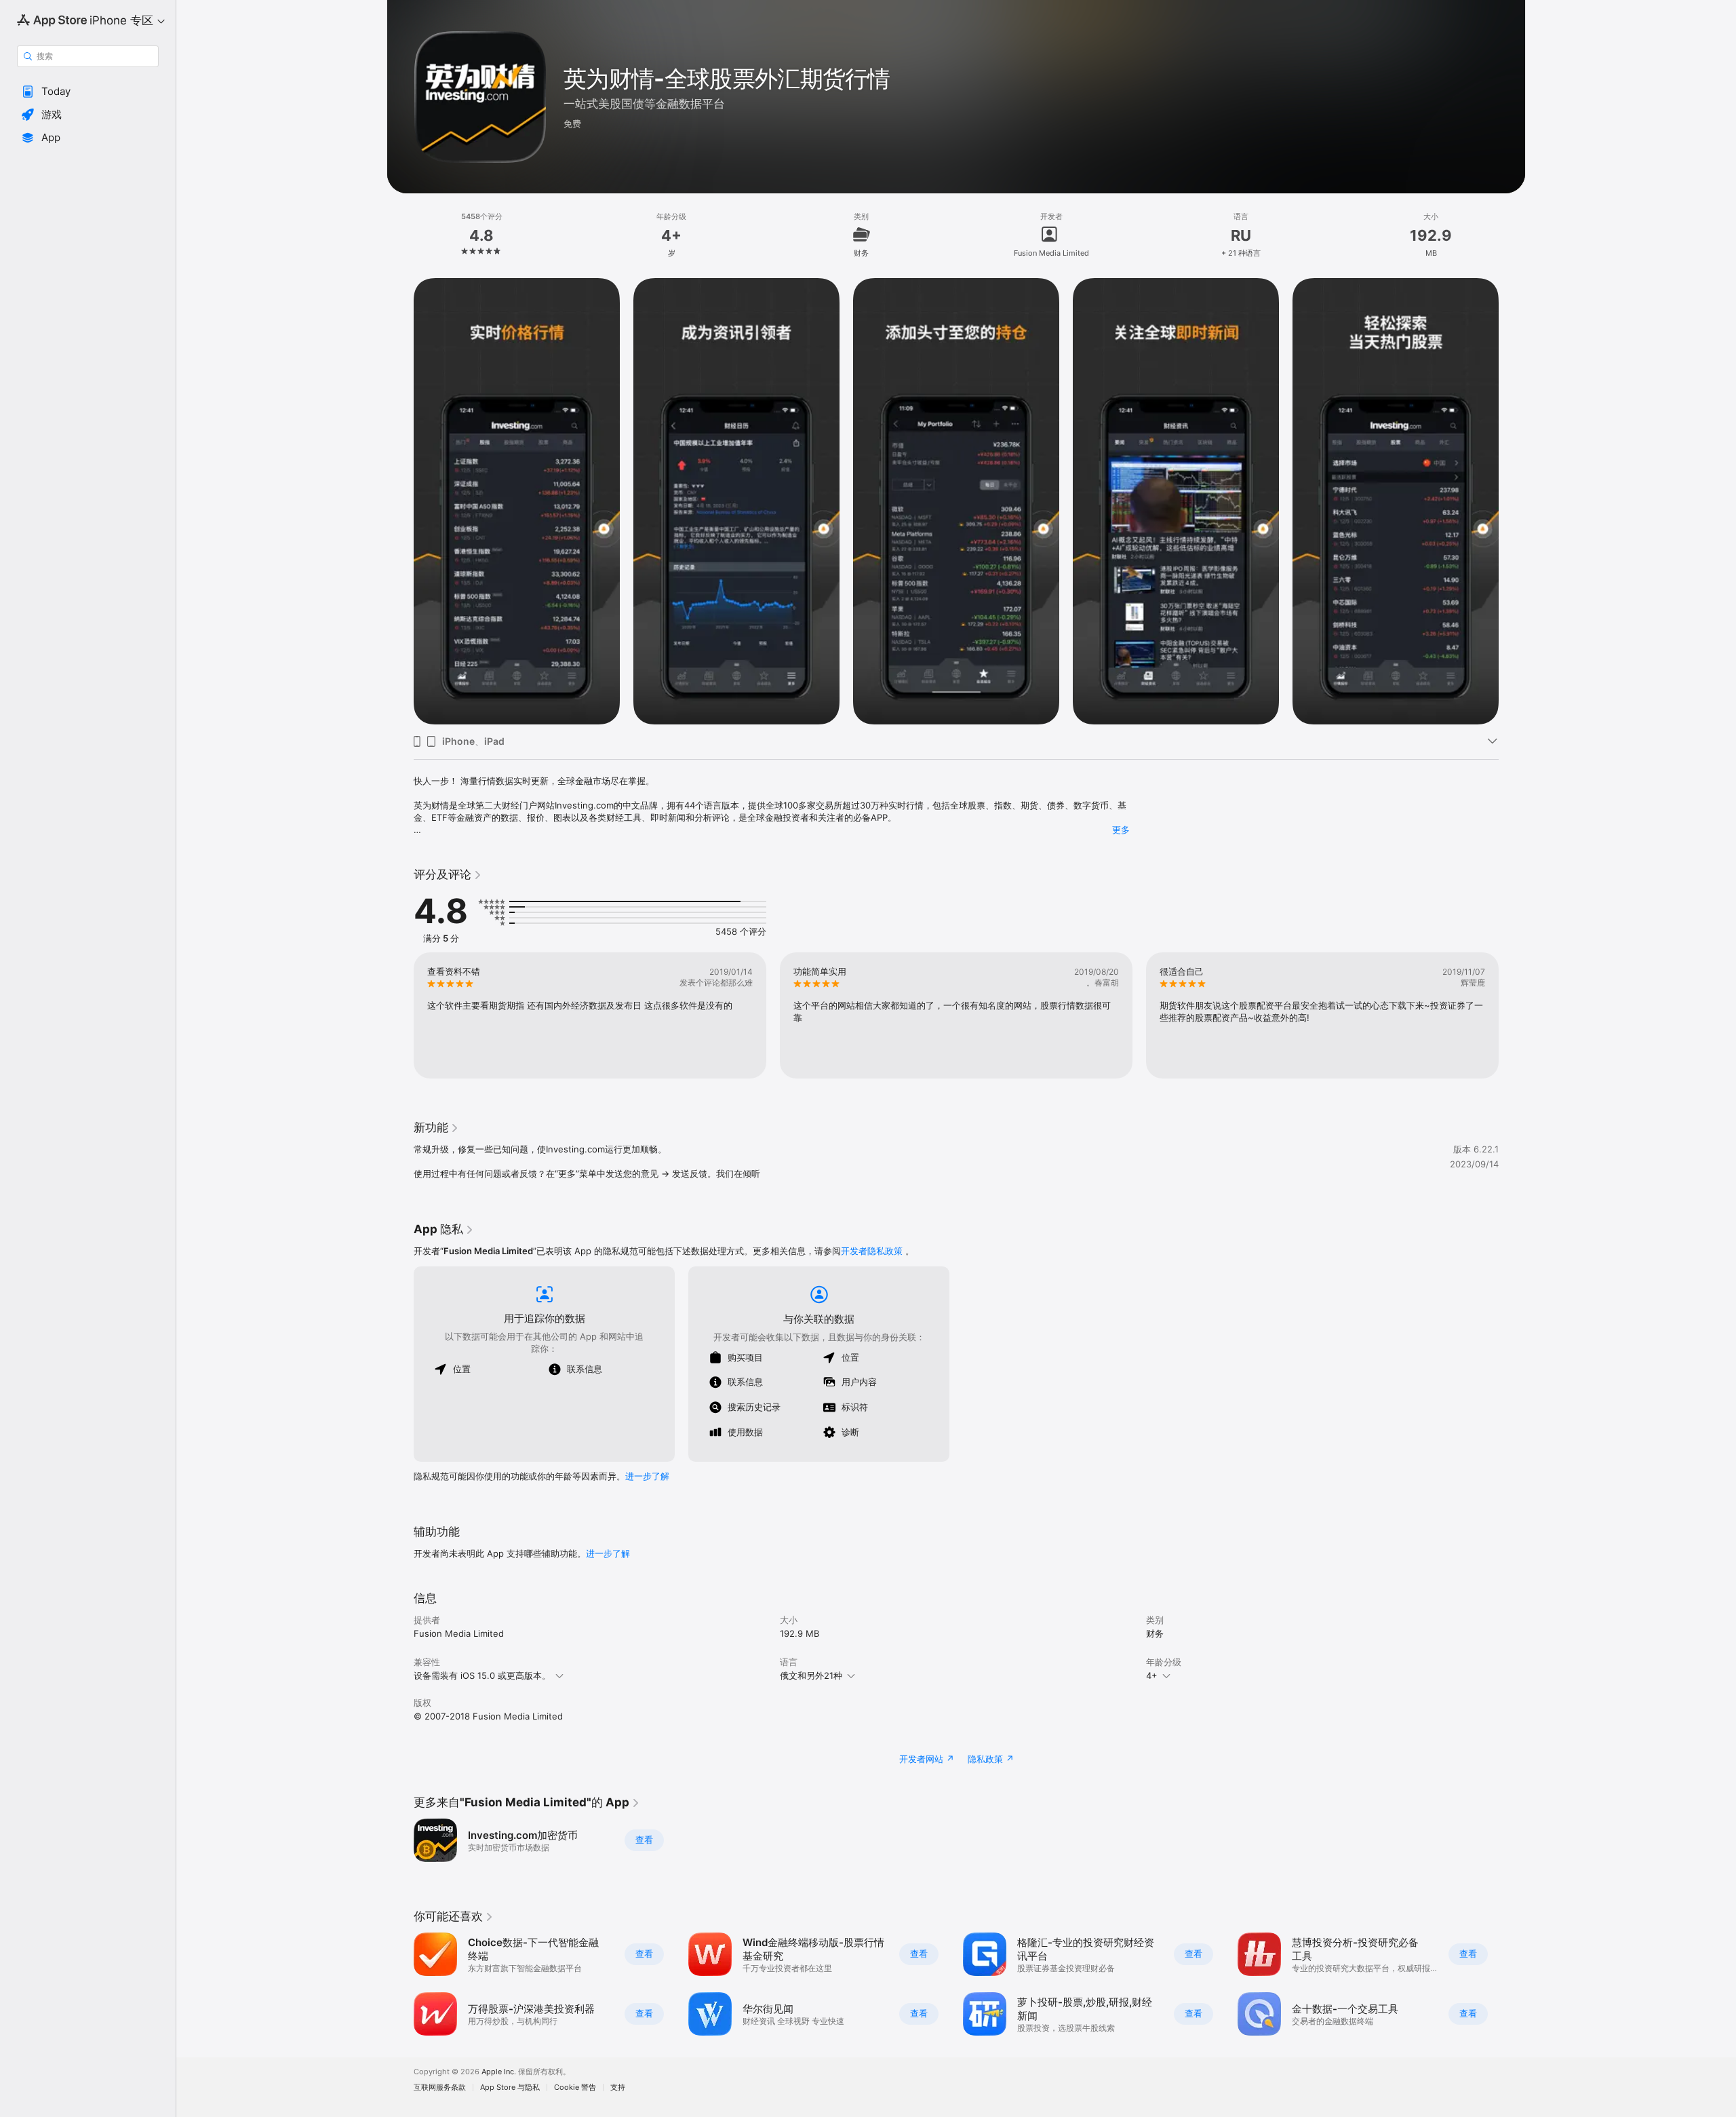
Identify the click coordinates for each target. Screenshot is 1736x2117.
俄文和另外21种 (811, 1675)
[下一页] (1512, 501)
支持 (618, 2087)
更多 (1121, 830)
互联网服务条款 (440, 2087)
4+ (1152, 1675)
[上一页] (400, 501)
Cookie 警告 (575, 2087)
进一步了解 (647, 1476)
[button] (88, 92)
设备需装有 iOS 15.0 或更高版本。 (482, 1675)
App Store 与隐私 (510, 2087)
